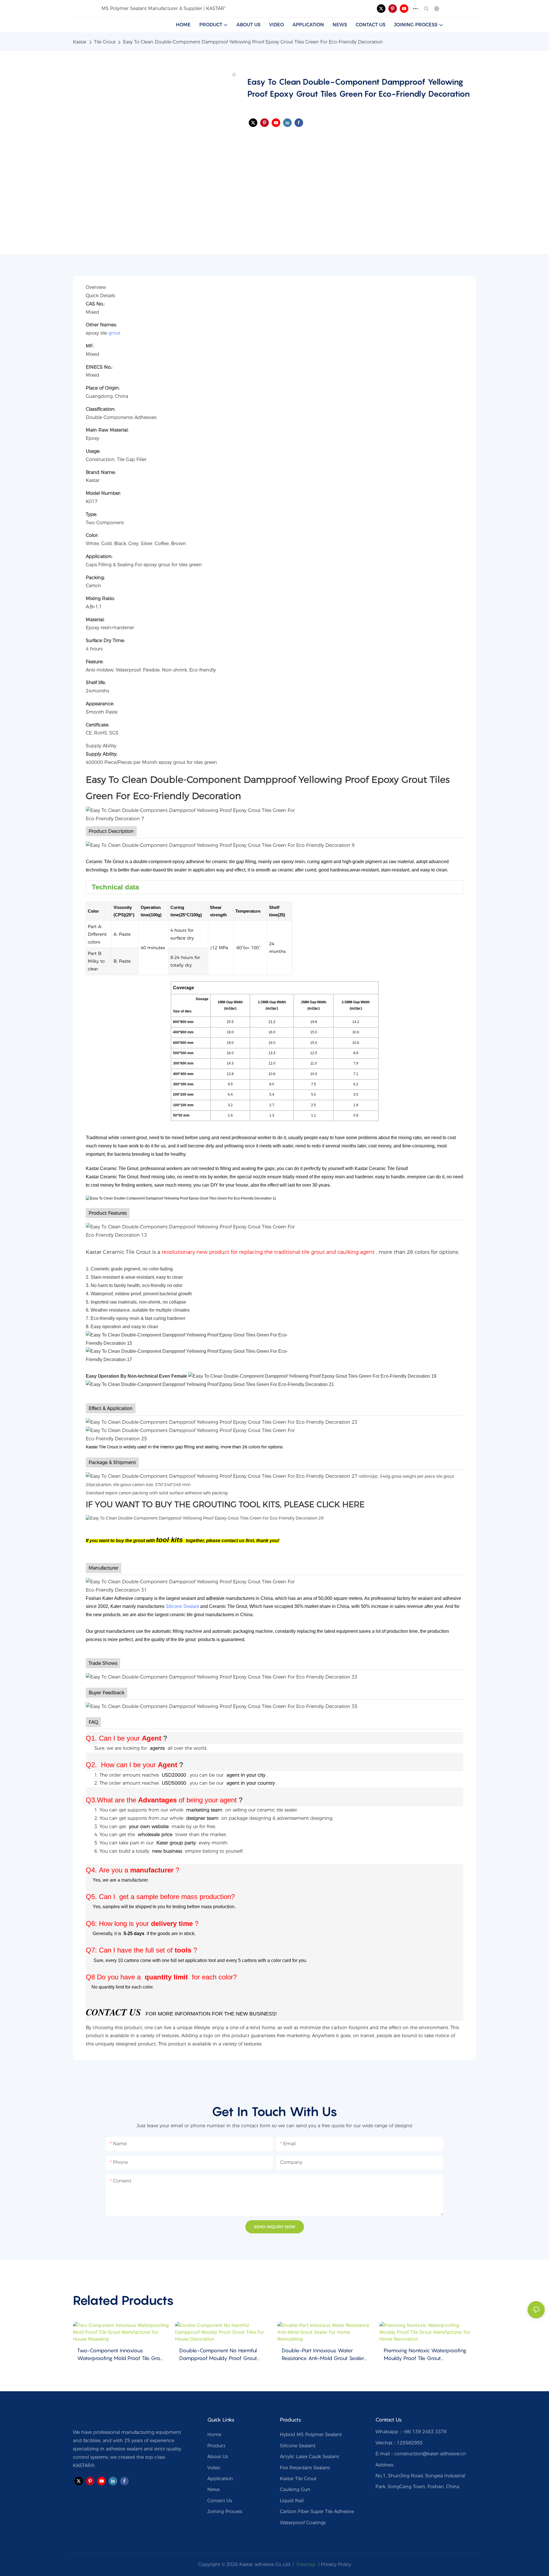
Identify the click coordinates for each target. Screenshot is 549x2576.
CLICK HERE (341, 1504)
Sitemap (305, 2564)
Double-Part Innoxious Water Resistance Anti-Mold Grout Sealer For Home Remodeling (323, 2355)
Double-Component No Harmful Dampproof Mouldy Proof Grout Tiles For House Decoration (218, 2355)
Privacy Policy (336, 2564)
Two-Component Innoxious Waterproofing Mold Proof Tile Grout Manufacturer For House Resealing (121, 2355)
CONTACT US (113, 2012)
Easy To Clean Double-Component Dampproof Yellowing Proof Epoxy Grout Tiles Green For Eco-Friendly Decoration (253, 42)
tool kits (169, 1540)
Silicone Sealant (182, 1606)
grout (114, 333)
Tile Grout (105, 42)
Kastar (80, 42)
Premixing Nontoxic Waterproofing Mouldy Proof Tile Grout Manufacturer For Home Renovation (426, 2355)
